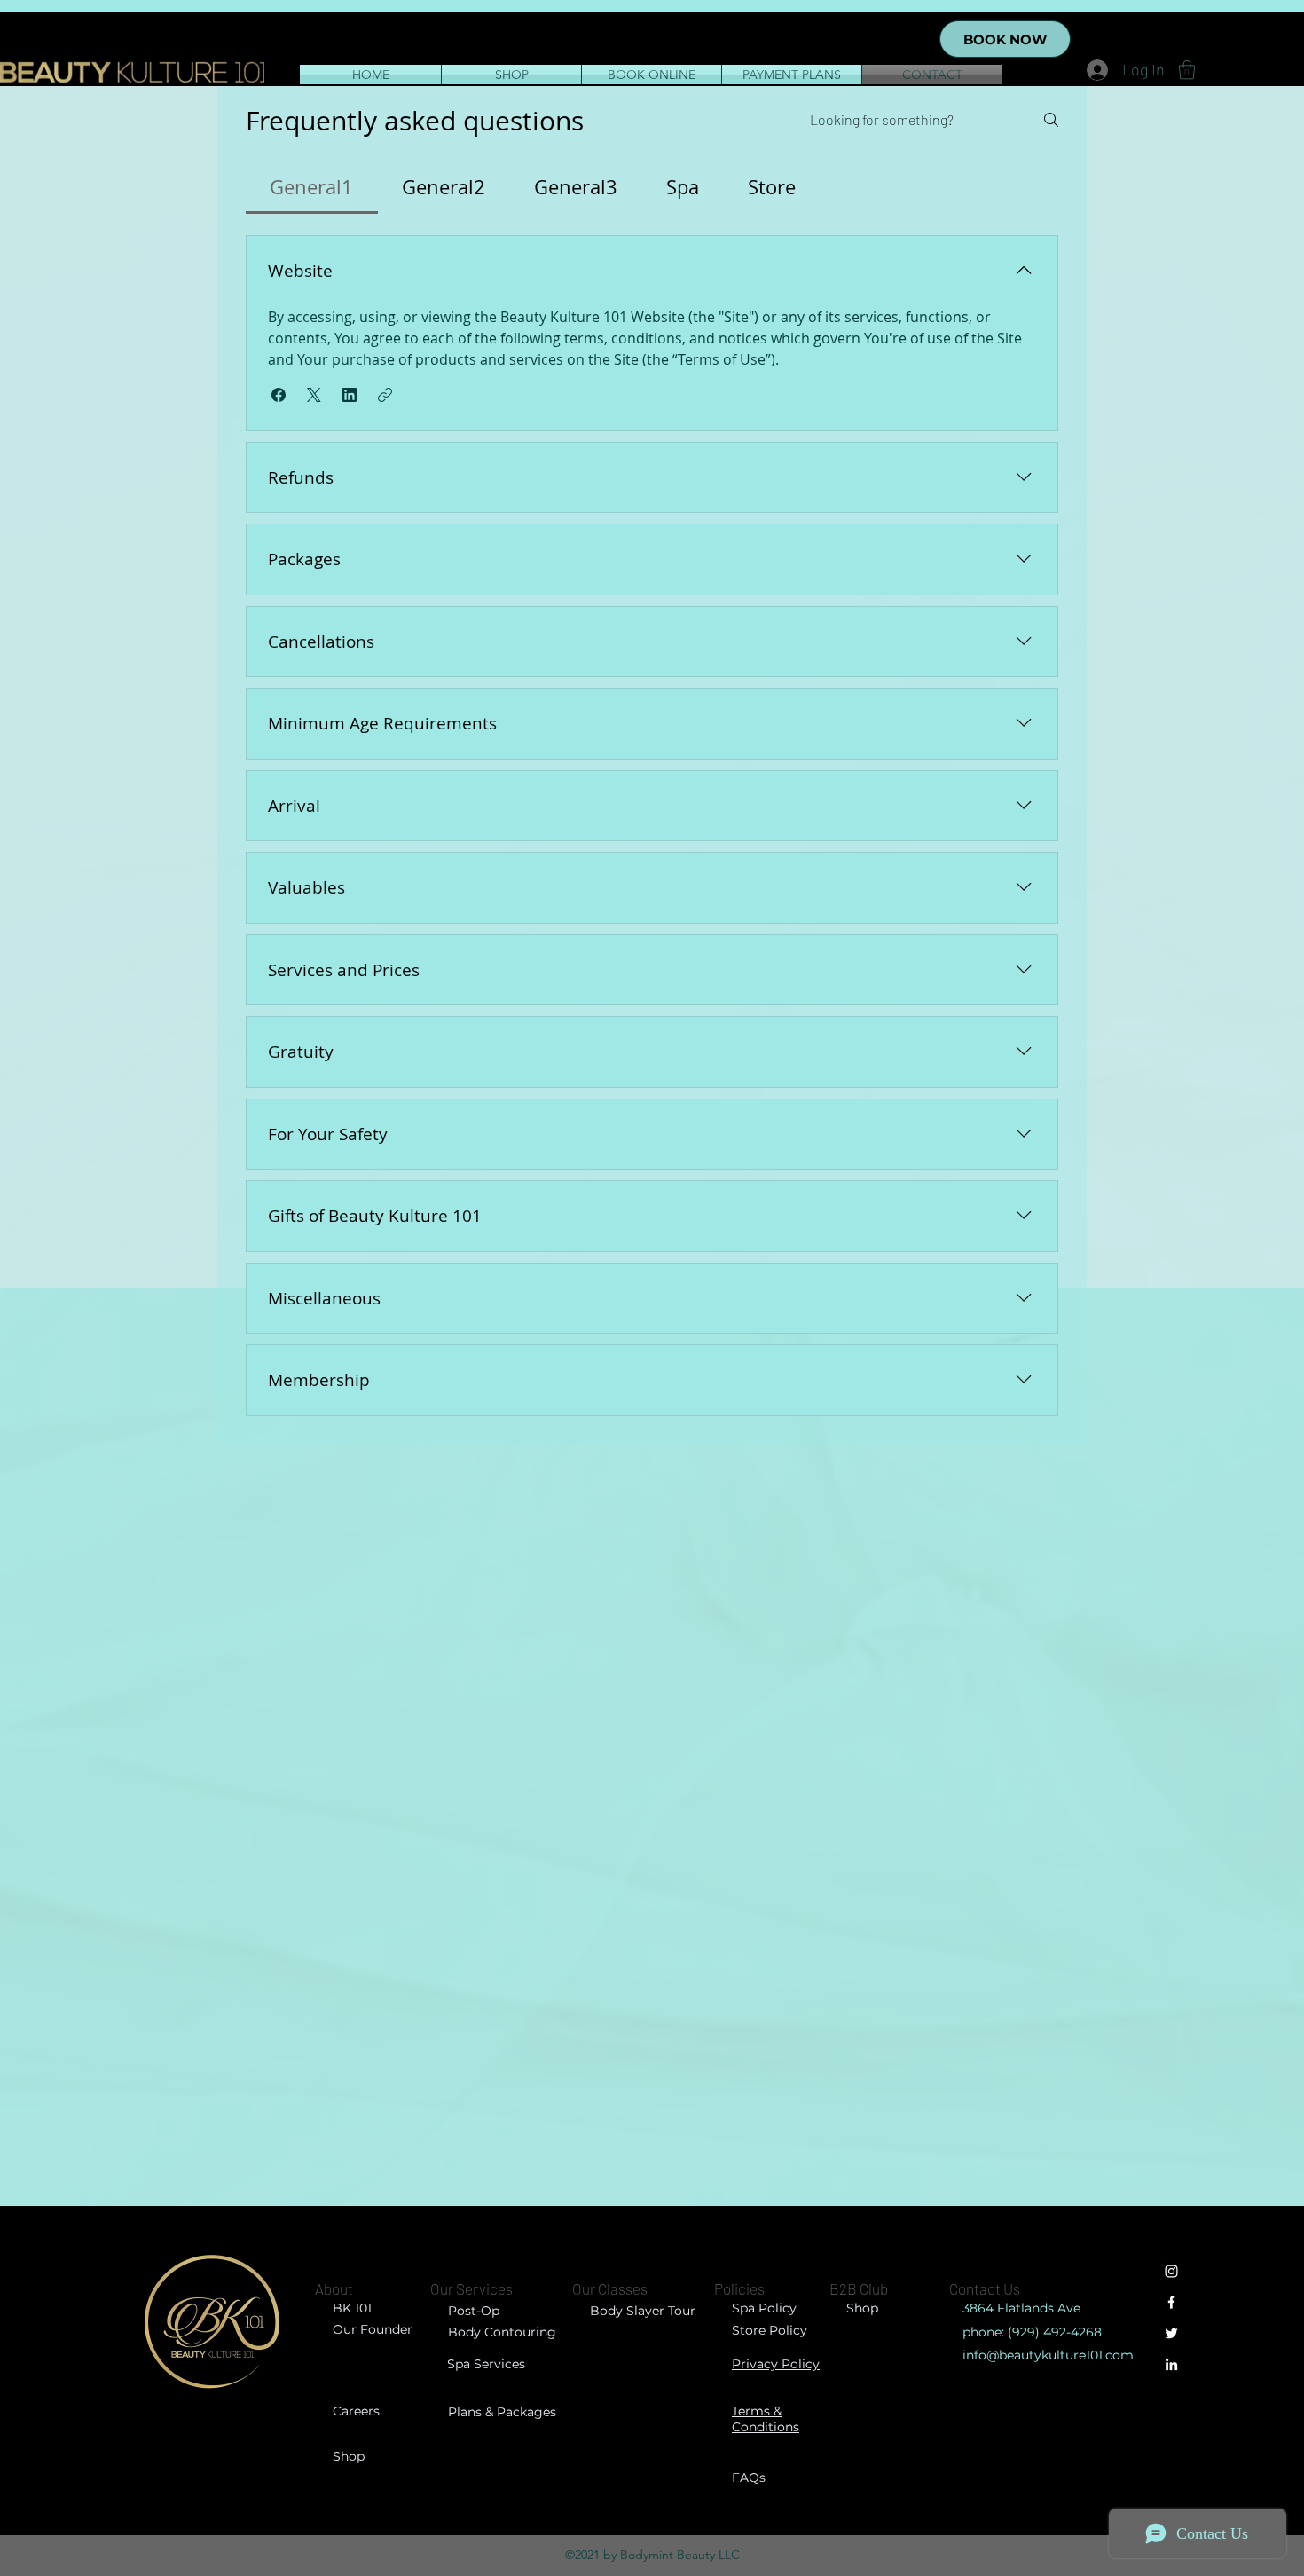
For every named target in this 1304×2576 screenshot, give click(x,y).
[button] (1187, 70)
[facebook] (1171, 2302)
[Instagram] (1171, 2271)
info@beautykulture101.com (1048, 2355)
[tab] (312, 187)
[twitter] (1171, 2333)
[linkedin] (1171, 2364)
